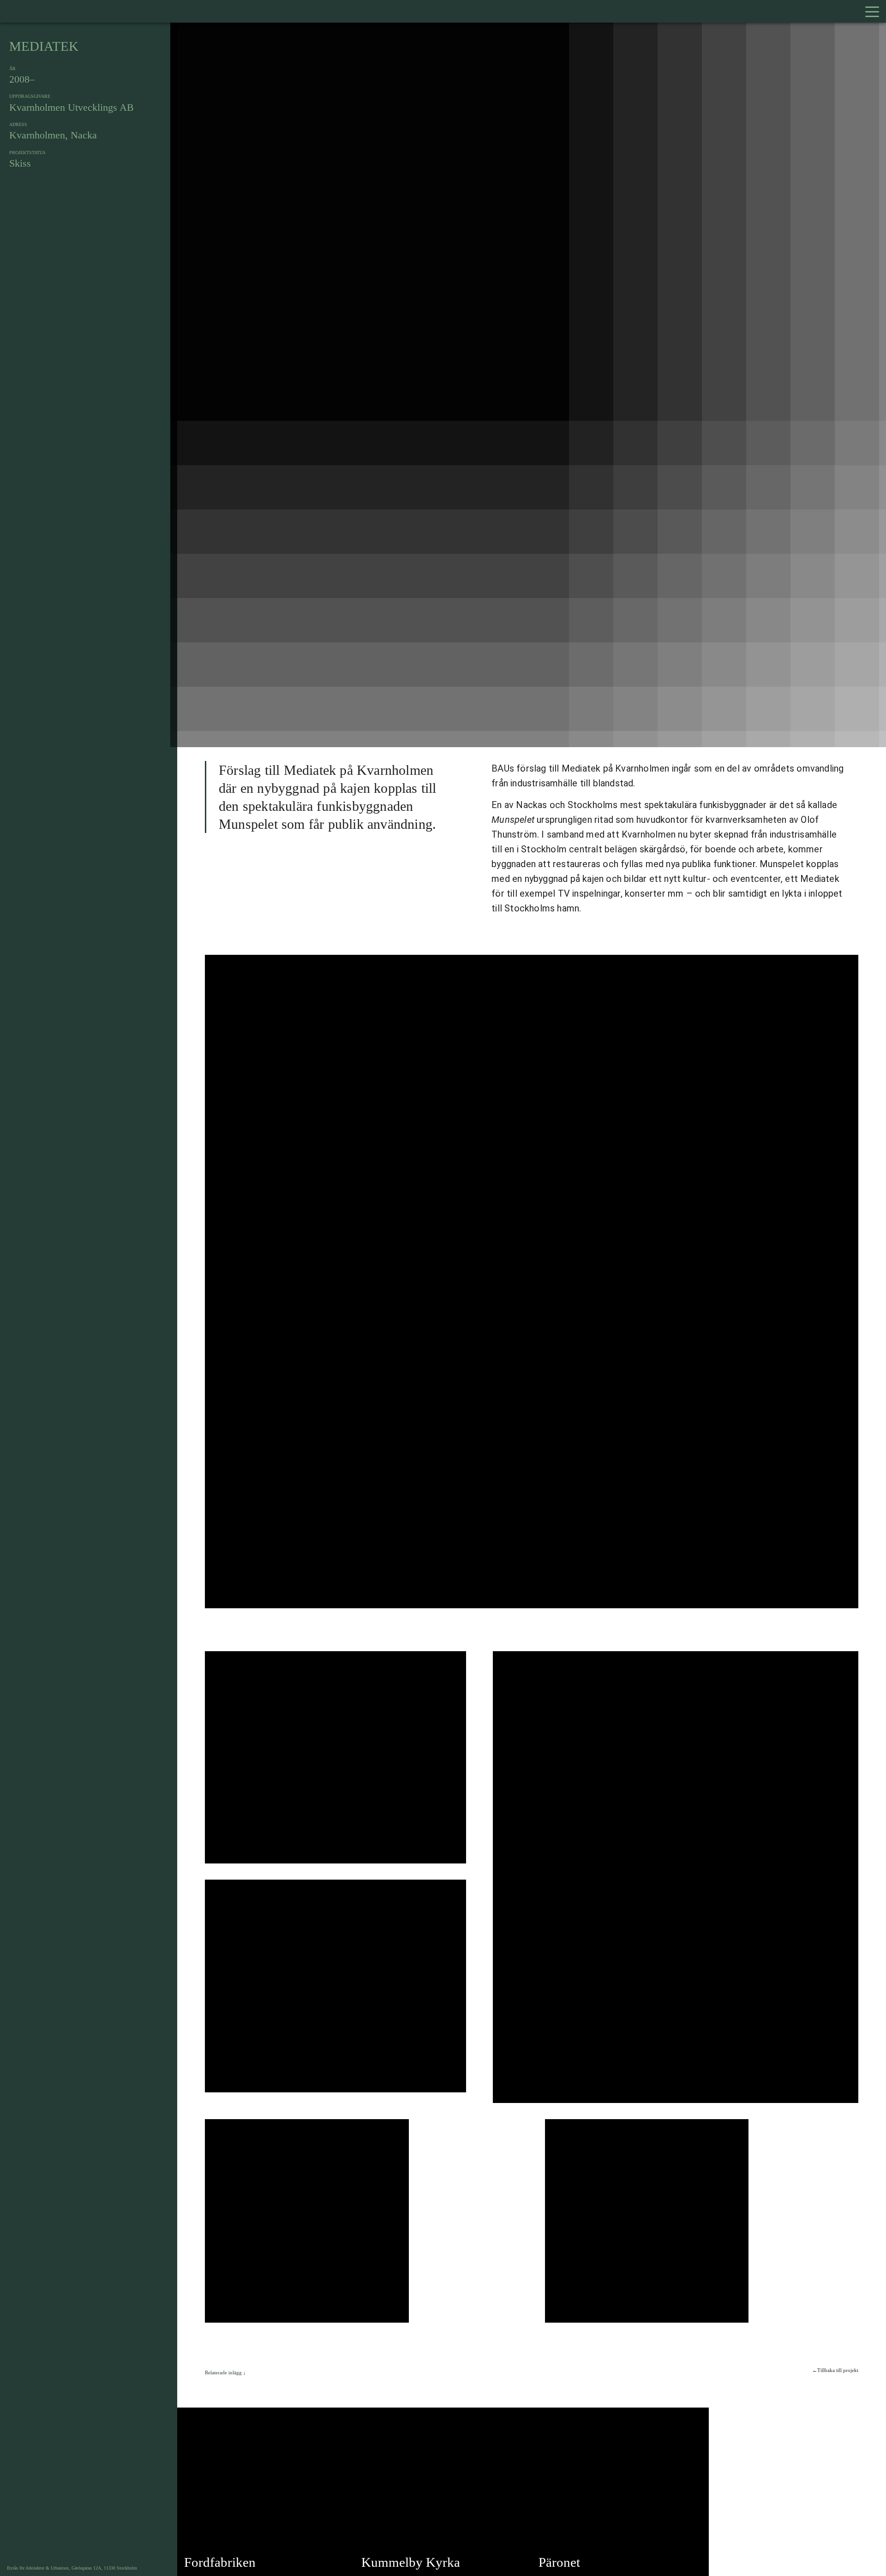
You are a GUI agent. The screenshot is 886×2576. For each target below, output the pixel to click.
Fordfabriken (220, 2562)
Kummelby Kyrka (411, 2562)
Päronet (559, 2562)
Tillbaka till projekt (838, 2370)
